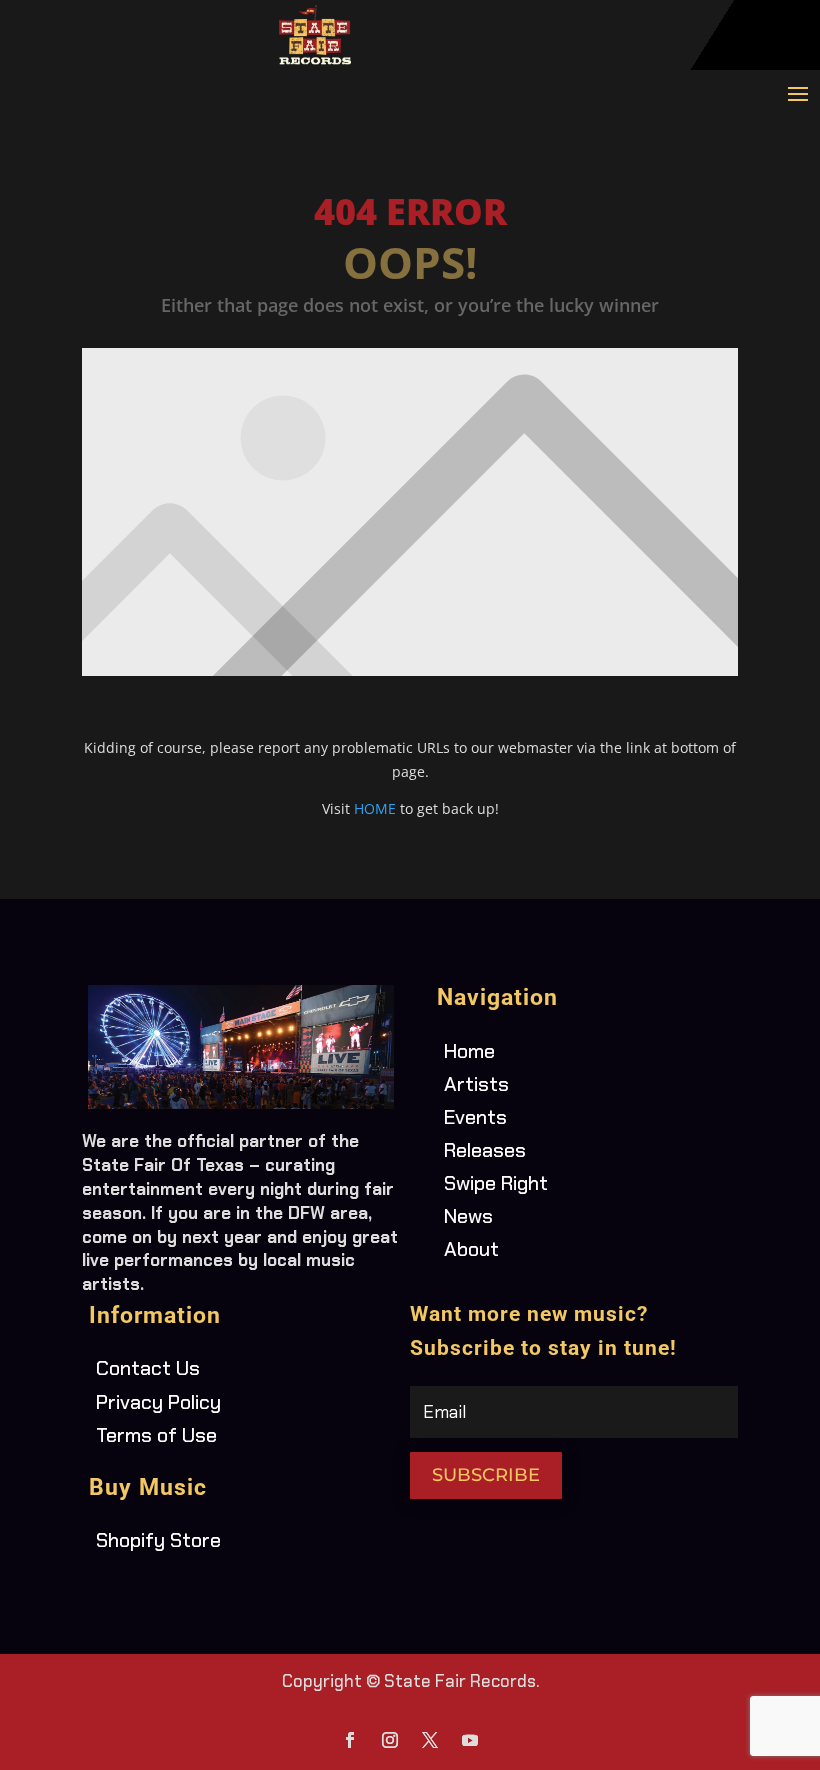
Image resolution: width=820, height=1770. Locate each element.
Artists (476, 1084)
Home (469, 1051)
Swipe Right (496, 1183)
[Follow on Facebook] (350, 1740)
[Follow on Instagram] (390, 1740)
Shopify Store (158, 1540)
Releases (485, 1150)
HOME (375, 808)
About (471, 1249)
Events (475, 1117)
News (468, 1216)
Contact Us (148, 1368)
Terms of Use (156, 1435)
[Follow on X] (430, 1740)
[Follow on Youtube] (470, 1740)
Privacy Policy (158, 1402)
